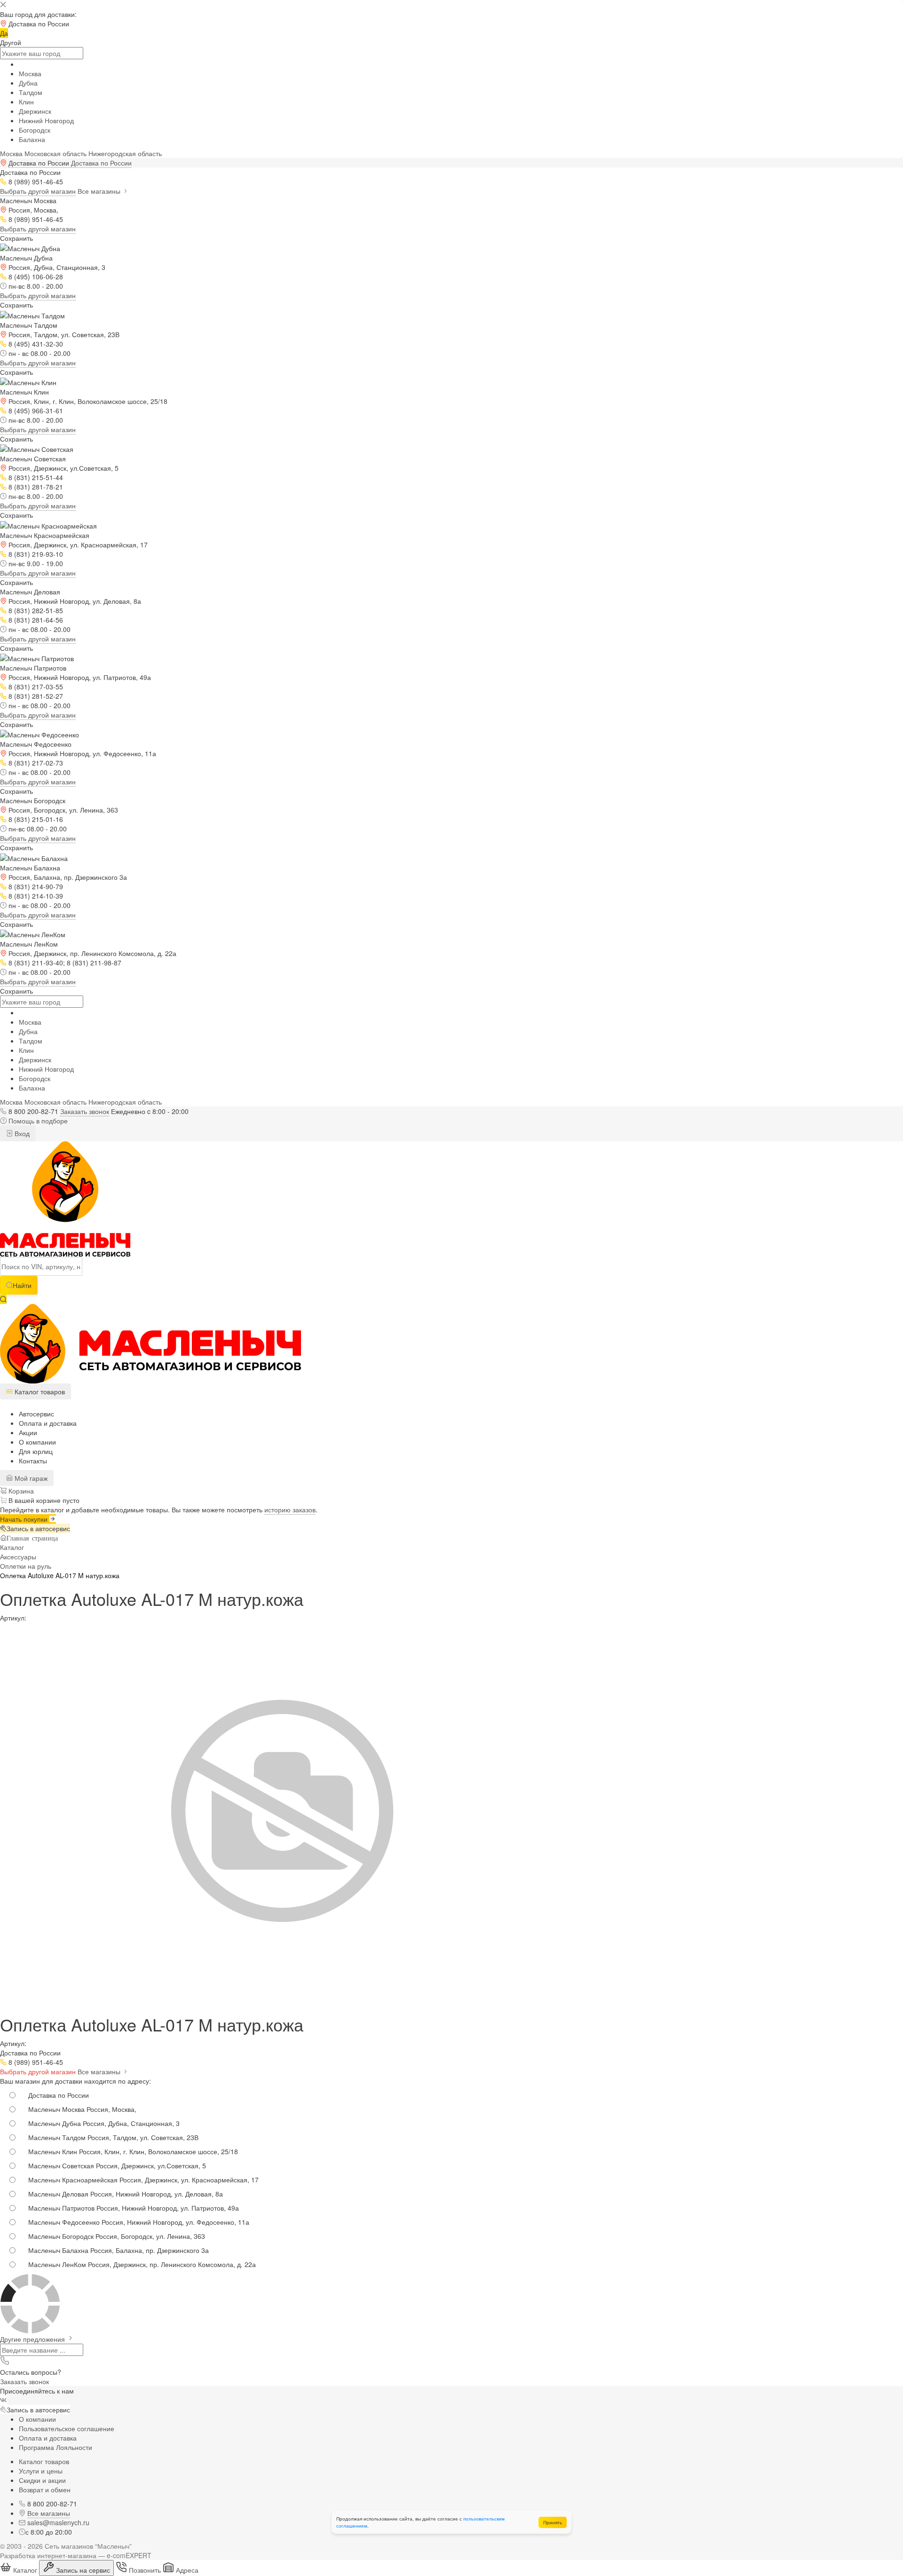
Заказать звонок (85, 1111)
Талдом (31, 92)
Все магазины (100, 191)
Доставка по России (101, 163)
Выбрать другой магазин (38, 191)
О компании (37, 1442)
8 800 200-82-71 (33, 1111)
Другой (11, 42)
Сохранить (16, 238)
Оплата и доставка (48, 1423)
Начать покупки (25, 1519)
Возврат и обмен (45, 2489)
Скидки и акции (42, 2480)
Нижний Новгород (46, 120)
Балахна (32, 139)
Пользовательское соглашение (67, 2428)
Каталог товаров (44, 2461)
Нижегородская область (125, 153)
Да (4, 33)
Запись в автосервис (38, 1528)
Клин (26, 102)
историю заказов (290, 1509)
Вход (21, 1133)
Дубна (28, 83)
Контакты (33, 1461)
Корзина (20, 1491)
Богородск (35, 130)
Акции (28, 1432)
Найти (22, 1285)
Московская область (55, 153)
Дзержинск (35, 111)
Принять (553, 2522)
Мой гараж (30, 1478)
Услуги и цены (41, 2471)
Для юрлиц (36, 1451)
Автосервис (36, 1414)
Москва (30, 73)
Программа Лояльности (55, 2447)
